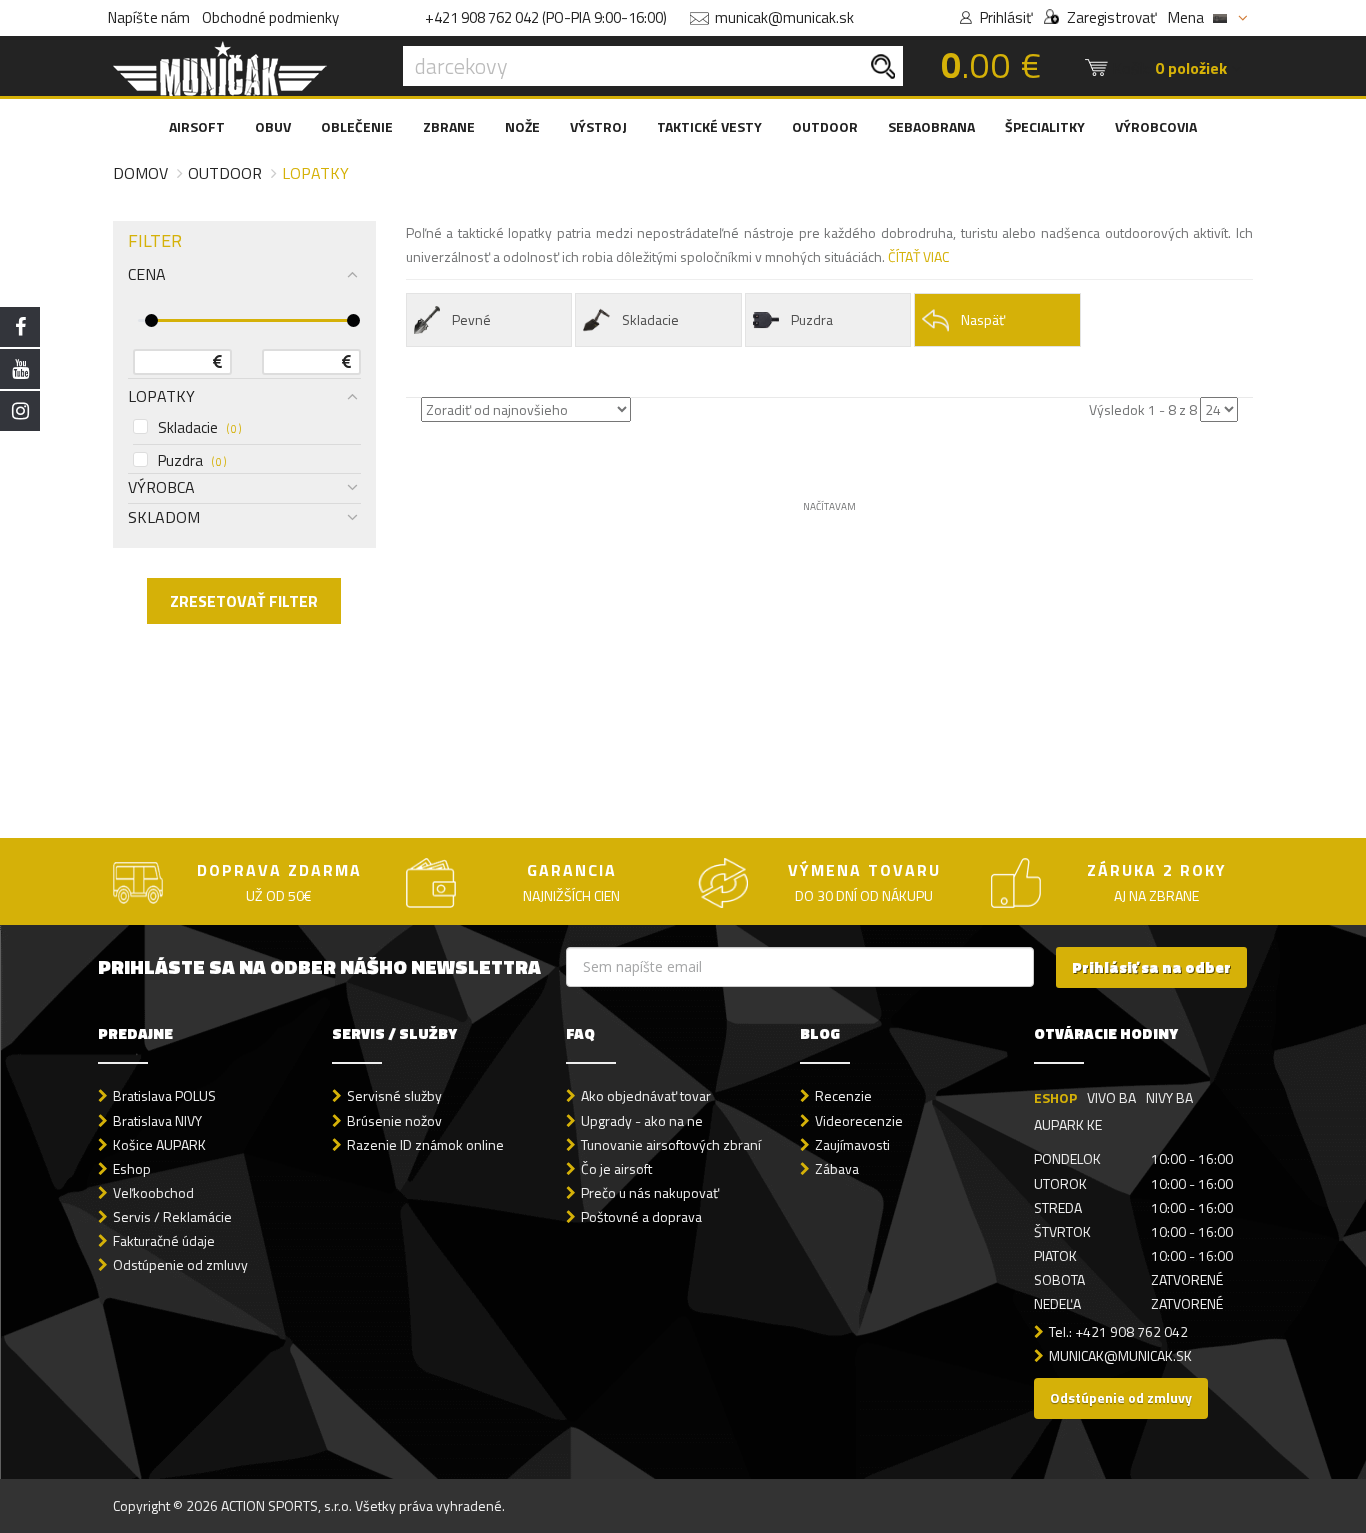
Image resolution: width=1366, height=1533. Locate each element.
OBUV (273, 126)
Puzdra (192, 461)
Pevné (471, 319)
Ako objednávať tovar (646, 1095)
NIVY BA (1169, 1097)
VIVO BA (1111, 1097)
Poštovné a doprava (641, 1216)
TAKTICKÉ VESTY (709, 126)
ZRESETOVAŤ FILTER (244, 601)
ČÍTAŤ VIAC (918, 256)
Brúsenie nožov (394, 1120)
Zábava (837, 1168)
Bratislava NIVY (157, 1120)
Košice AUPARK (159, 1144)
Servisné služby (394, 1095)
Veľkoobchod (153, 1192)
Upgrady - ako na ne (642, 1120)
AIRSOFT (197, 126)
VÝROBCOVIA (1156, 126)
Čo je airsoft (616, 1168)
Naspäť (983, 319)
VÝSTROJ (598, 126)
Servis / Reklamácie (172, 1216)
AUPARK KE (1068, 1124)
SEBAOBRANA (931, 126)
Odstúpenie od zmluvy (180, 1264)
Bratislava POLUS (164, 1095)
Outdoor (225, 173)
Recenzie (843, 1095)
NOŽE (522, 126)
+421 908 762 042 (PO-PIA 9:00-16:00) (546, 17)
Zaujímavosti (852, 1144)
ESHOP (1055, 1097)
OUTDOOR (825, 126)
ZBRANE (449, 126)
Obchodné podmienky (270, 17)
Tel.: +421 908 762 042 (1118, 1331)
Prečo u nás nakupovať (650, 1192)
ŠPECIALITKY (1045, 126)
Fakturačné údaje (164, 1240)
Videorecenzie (859, 1120)
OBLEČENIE (357, 126)
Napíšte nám (149, 17)
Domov (140, 173)
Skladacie (199, 428)
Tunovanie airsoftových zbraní (671, 1144)
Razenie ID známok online (425, 1144)
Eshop (132, 1168)
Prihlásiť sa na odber (1151, 967)
